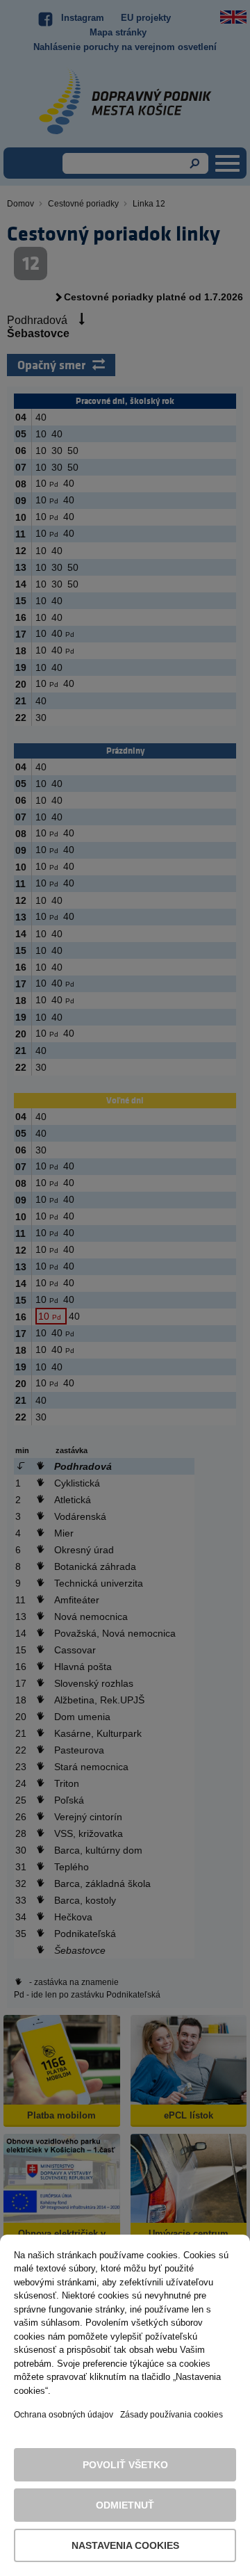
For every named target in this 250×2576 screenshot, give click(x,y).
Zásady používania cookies (172, 2415)
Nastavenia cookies (125, 2545)
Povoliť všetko (125, 2465)
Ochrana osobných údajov (64, 2415)
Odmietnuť (125, 2505)
